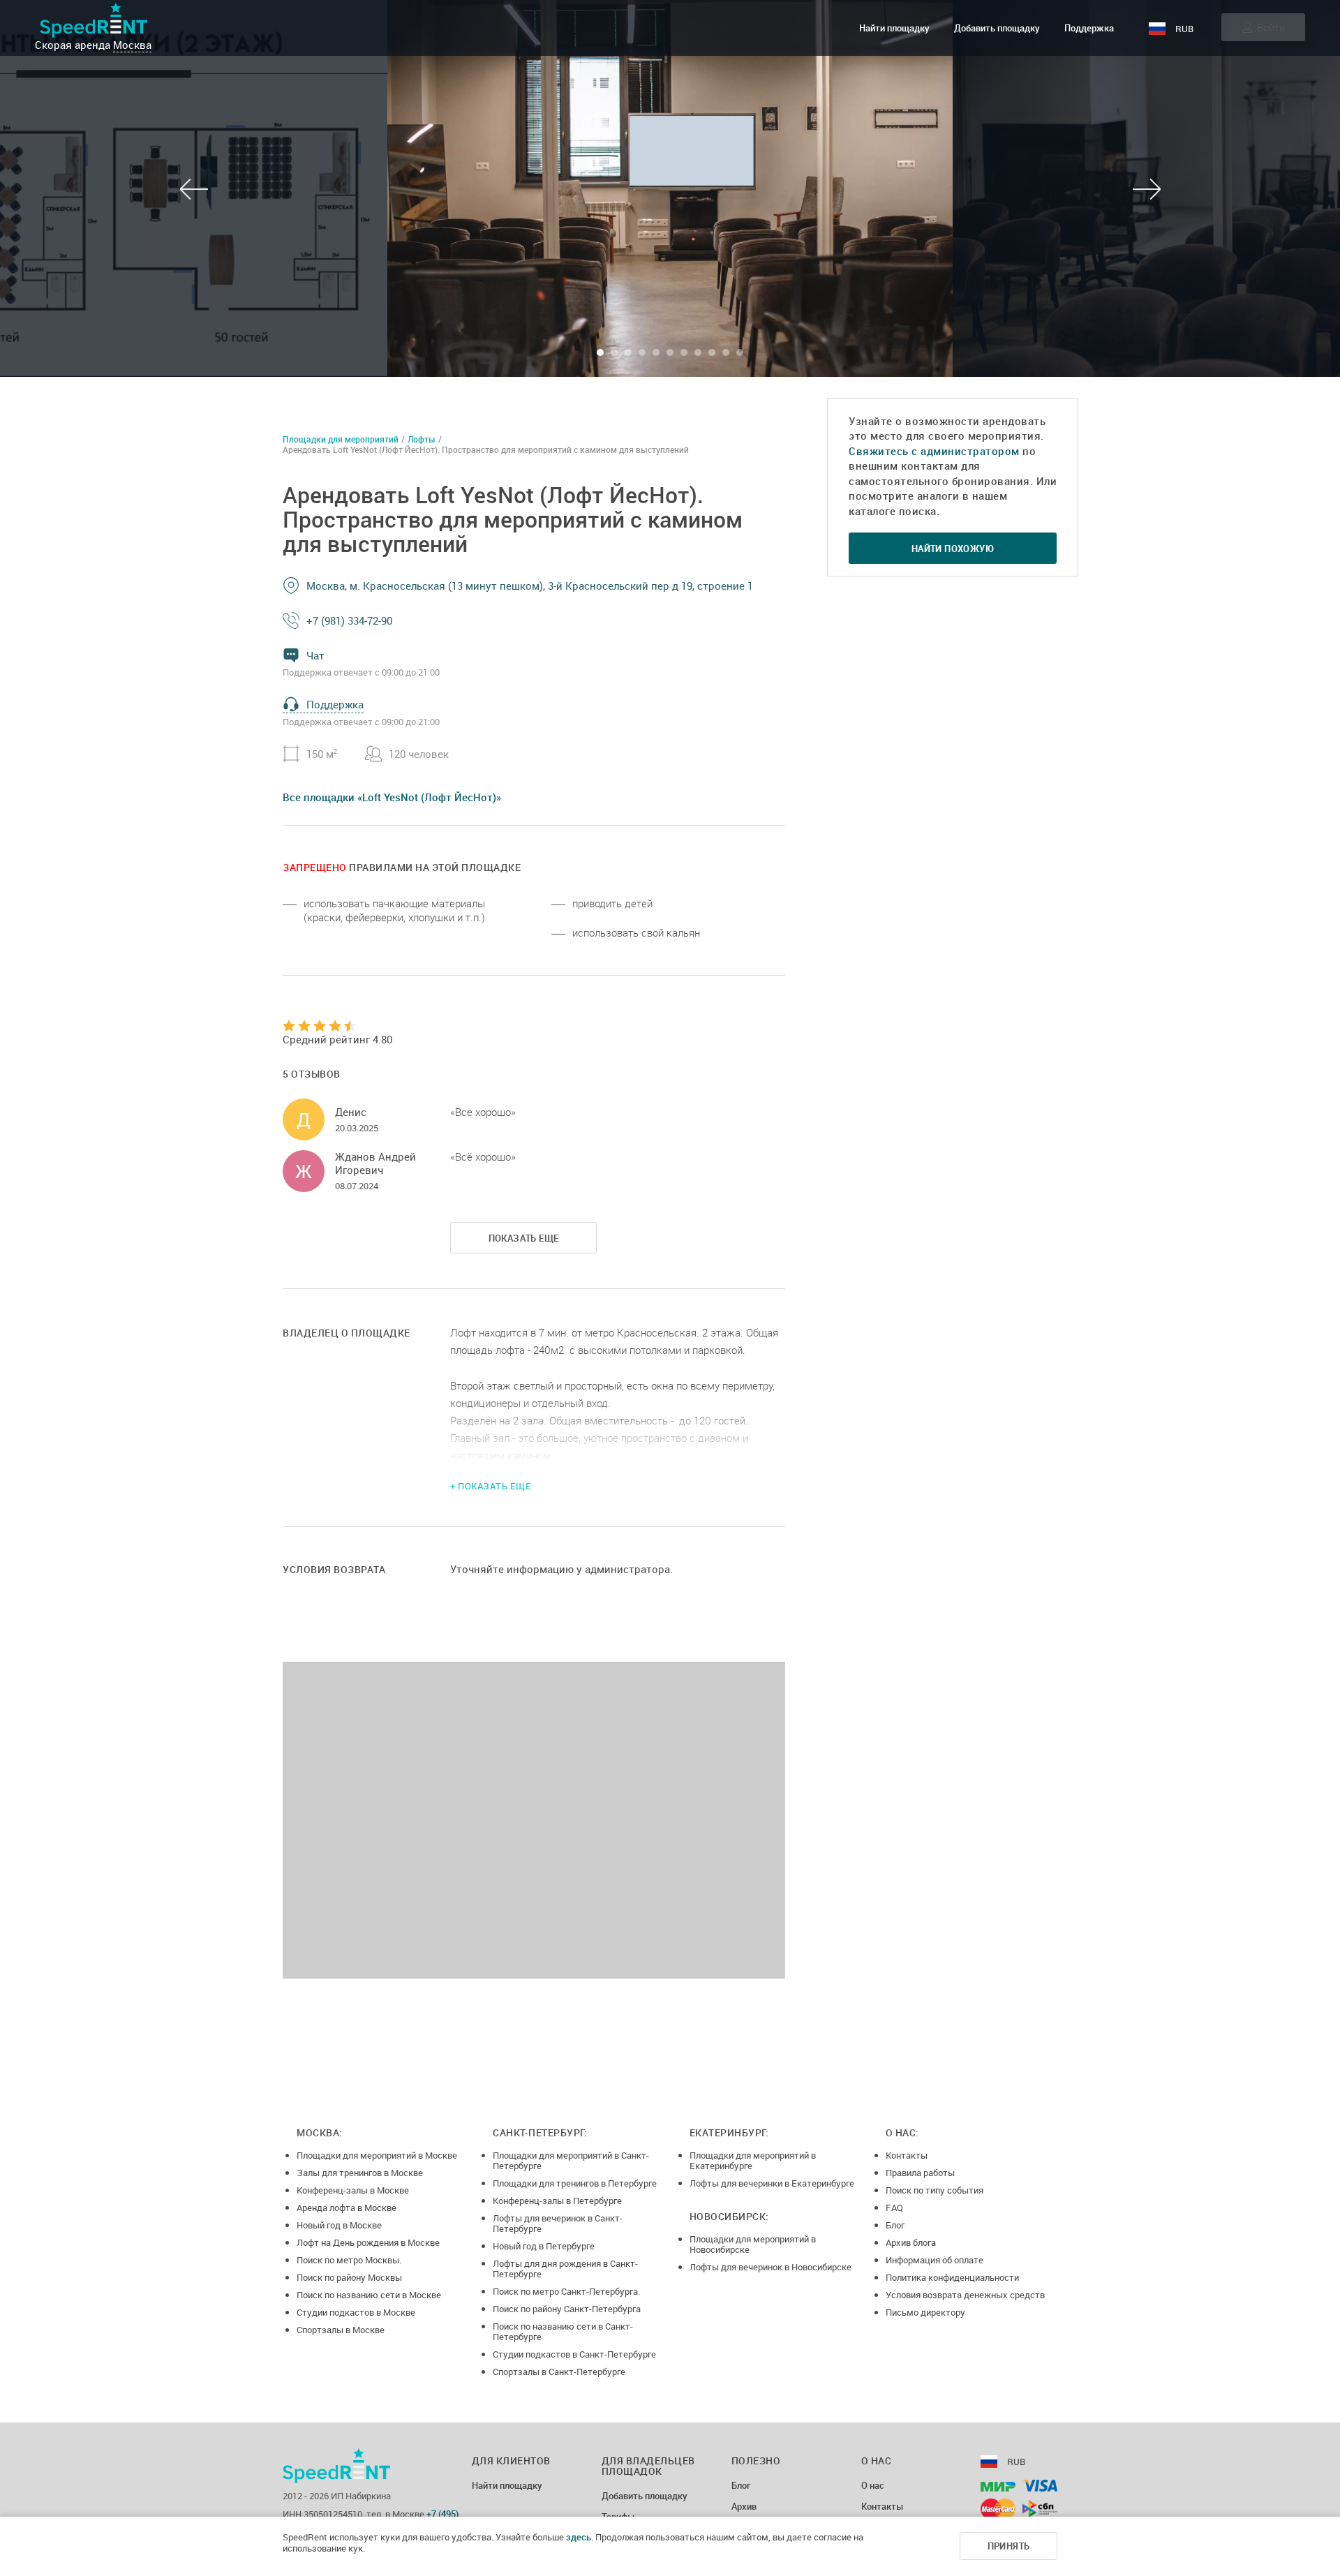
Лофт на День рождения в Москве (368, 2242)
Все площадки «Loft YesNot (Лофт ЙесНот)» (392, 797)
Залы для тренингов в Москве (360, 2173)
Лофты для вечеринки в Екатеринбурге (772, 2183)
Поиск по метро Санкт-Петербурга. (566, 2291)
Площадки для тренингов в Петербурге (575, 2183)
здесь (579, 2537)
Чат (315, 655)
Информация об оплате (935, 2260)
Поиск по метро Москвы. (349, 2260)
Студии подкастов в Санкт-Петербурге (574, 2354)
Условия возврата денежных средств (965, 2295)
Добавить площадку (997, 28)
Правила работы (920, 2173)
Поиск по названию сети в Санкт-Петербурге (563, 2331)
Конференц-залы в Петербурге (557, 2201)
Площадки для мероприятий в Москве (377, 2155)
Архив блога (911, 2242)
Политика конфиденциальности (952, 2277)
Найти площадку (894, 28)
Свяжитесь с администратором (934, 451)
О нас (873, 2486)
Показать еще (524, 1238)
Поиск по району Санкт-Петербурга (567, 2309)
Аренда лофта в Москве (347, 2208)
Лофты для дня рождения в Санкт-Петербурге (565, 2269)
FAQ (894, 2208)
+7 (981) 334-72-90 (349, 620)
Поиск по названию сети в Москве (369, 2295)
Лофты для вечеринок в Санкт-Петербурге (558, 2223)
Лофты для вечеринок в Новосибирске (770, 2267)
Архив (744, 2507)
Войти (1271, 27)
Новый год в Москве (339, 2225)
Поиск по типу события (935, 2190)
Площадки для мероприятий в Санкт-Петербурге (571, 2160)
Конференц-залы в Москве (353, 2190)
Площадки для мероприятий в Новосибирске (753, 2244)
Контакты (907, 2155)
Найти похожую (953, 549)
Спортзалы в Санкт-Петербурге (559, 2372)
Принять (1009, 2546)
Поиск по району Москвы (349, 2277)
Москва (132, 45)
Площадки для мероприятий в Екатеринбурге (753, 2160)
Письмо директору (925, 2312)
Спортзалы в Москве (341, 2330)
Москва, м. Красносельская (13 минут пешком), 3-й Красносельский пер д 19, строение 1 (530, 586)
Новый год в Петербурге (544, 2246)
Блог (895, 2225)
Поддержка (1089, 28)
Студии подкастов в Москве (356, 2312)
